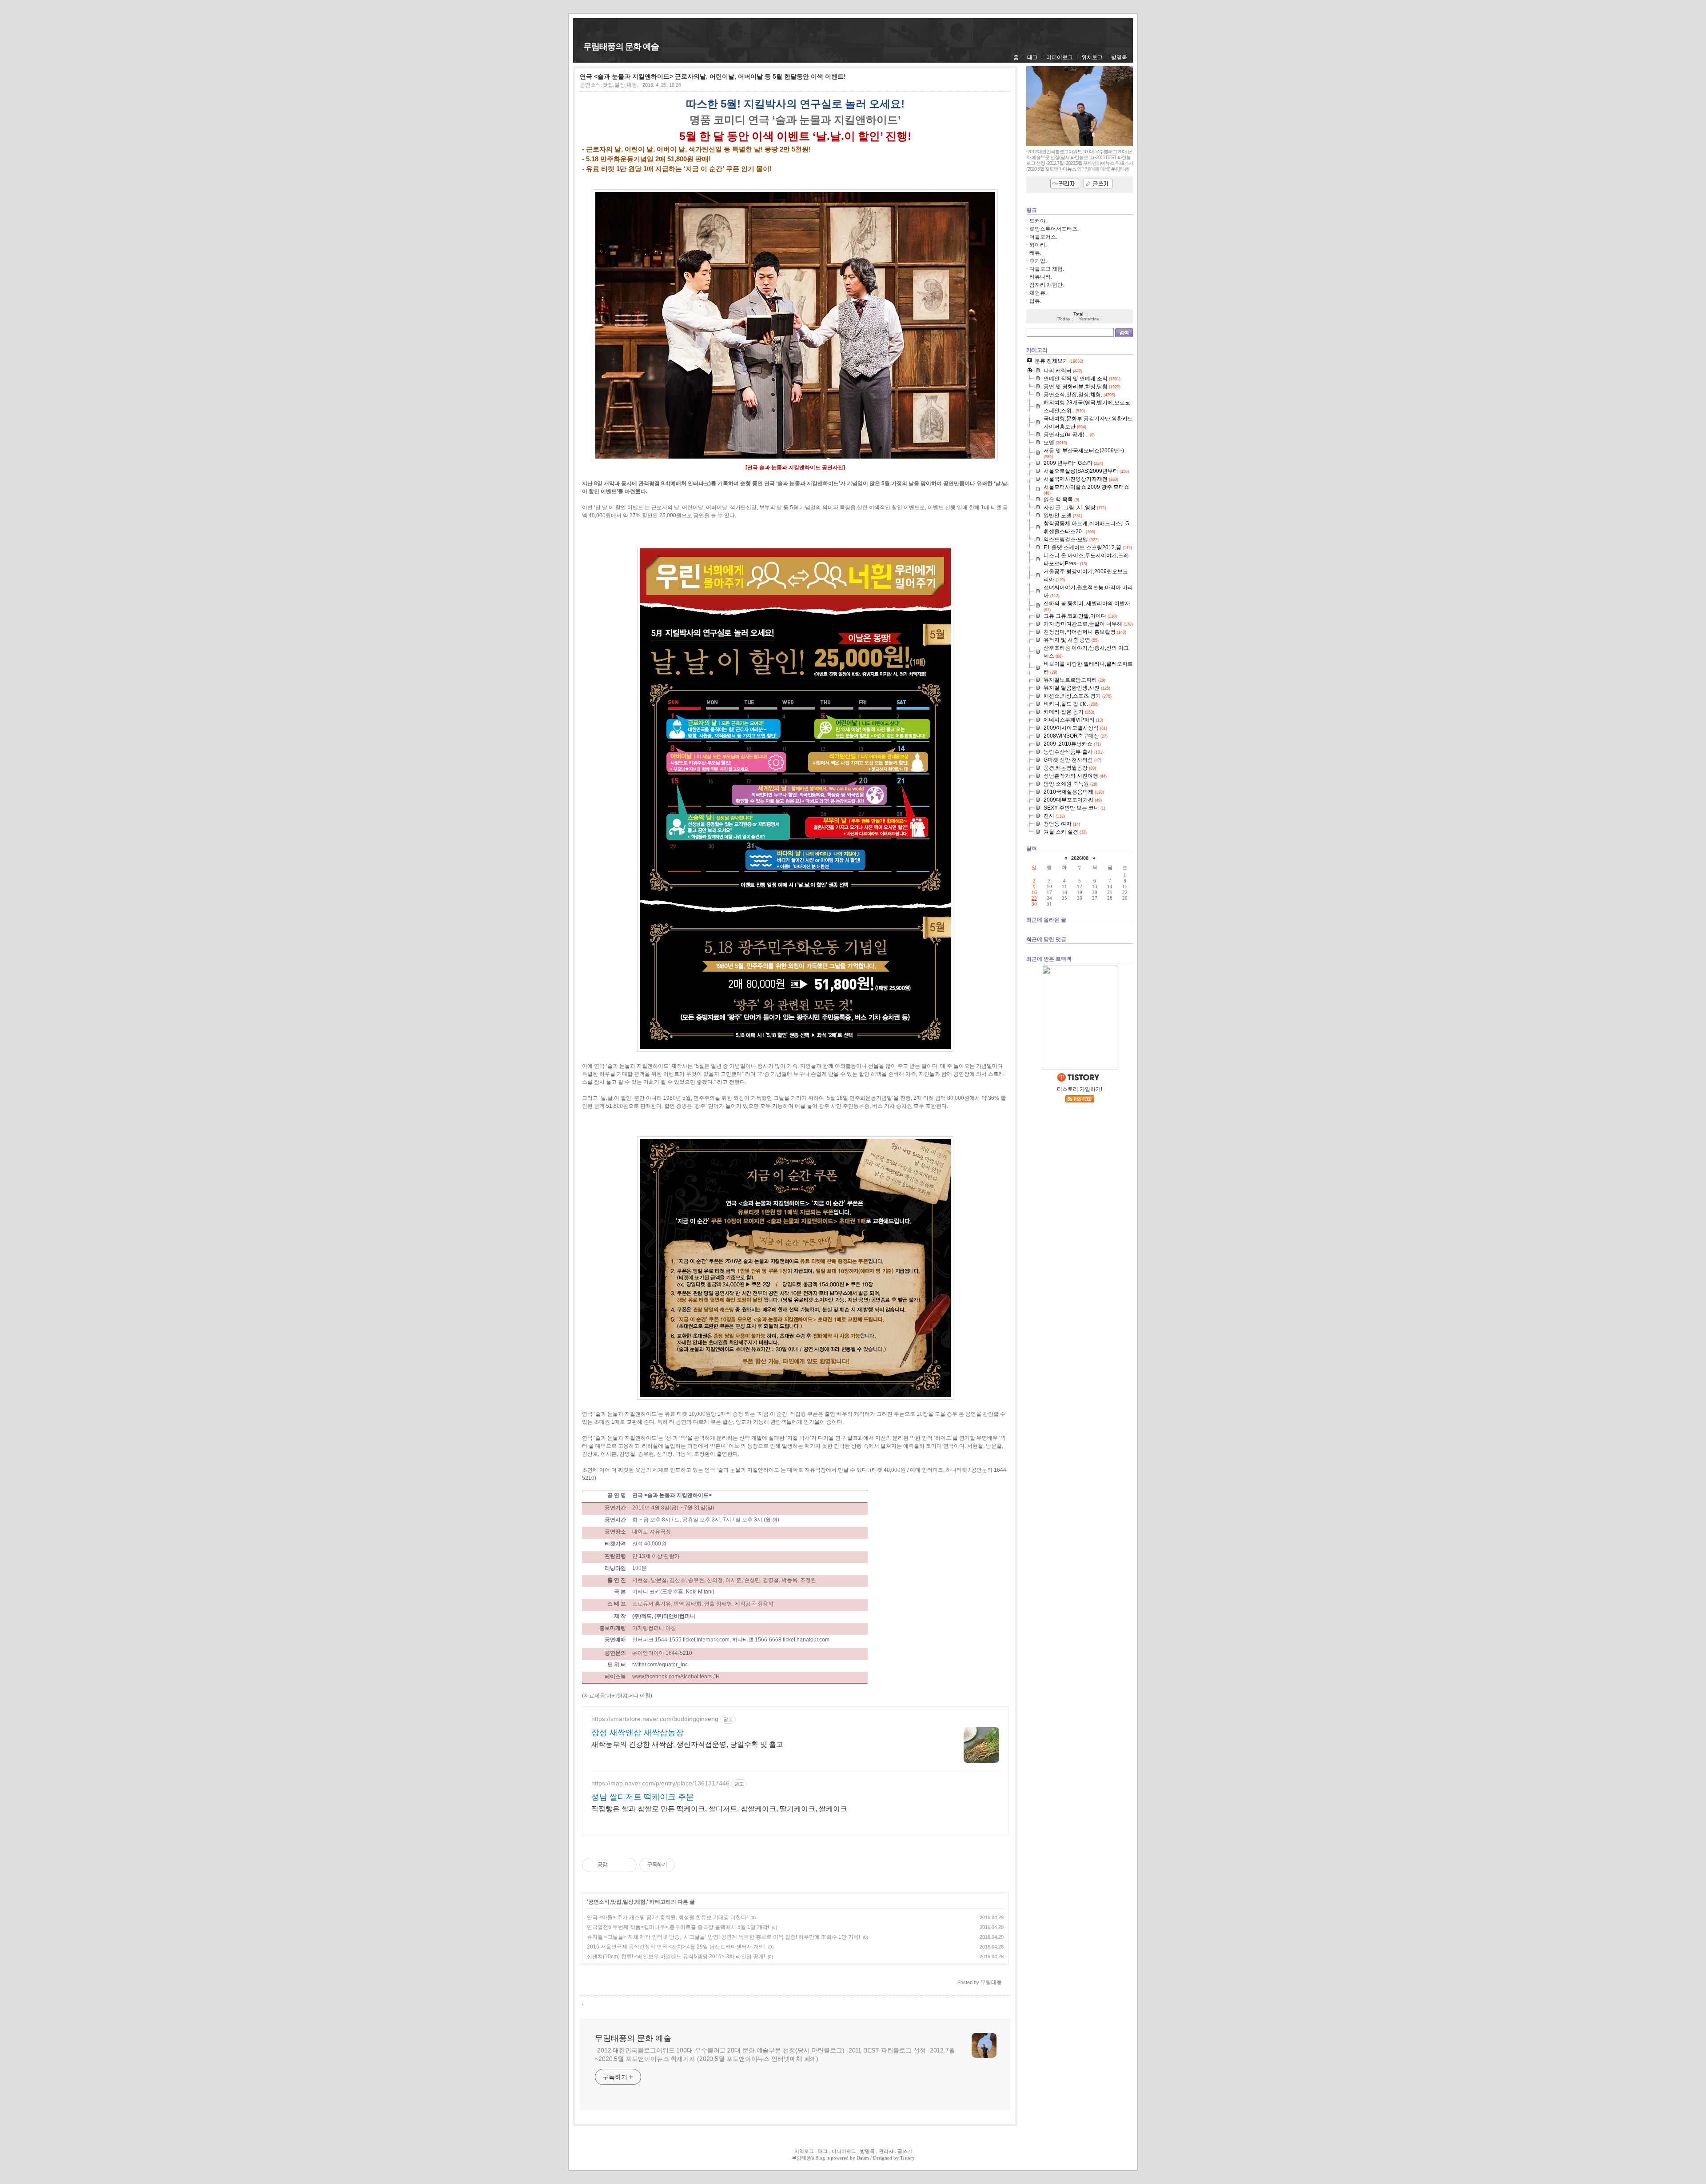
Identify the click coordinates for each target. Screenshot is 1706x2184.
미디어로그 (1060, 57)
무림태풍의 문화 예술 (621, 46)
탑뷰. (1035, 301)
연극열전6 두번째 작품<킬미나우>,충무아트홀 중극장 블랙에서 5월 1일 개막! (678, 1927)
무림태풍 (801, 2158)
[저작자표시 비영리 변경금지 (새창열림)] (687, 1865)
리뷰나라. (1041, 277)
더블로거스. (1043, 237)
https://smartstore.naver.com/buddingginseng (655, 1719)
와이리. (1038, 245)
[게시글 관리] (627, 1865)
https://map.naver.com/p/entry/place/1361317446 (660, 1783)
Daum (863, 2158)
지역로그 (804, 2151)
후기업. (1038, 261)
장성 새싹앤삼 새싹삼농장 (638, 1733)
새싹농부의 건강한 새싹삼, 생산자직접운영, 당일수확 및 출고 (687, 1744)
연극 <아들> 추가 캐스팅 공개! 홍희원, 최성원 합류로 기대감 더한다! (667, 1917)
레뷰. (1035, 253)
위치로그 (1092, 57)
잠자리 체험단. (1047, 285)
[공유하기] (616, 1865)
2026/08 (1080, 858)
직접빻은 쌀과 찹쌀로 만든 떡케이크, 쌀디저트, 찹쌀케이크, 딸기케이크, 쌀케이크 (719, 1809)
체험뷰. (1038, 293)
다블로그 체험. (1047, 269)
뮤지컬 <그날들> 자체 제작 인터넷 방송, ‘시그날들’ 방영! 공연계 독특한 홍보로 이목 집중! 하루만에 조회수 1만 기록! (723, 1937)
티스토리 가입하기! (1080, 1089)
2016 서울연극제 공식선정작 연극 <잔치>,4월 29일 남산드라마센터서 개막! (676, 1947)
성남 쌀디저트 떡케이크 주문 (643, 1797)
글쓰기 (905, 2151)
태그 (1032, 57)
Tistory (907, 2158)
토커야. (1038, 221)
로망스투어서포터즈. (1054, 229)
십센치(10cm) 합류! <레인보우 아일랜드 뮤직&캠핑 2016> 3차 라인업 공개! (676, 1956)
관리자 (886, 2151)
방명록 (1119, 57)
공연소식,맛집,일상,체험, (609, 85)
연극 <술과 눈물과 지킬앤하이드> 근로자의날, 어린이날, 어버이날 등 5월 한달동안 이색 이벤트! (713, 76)
